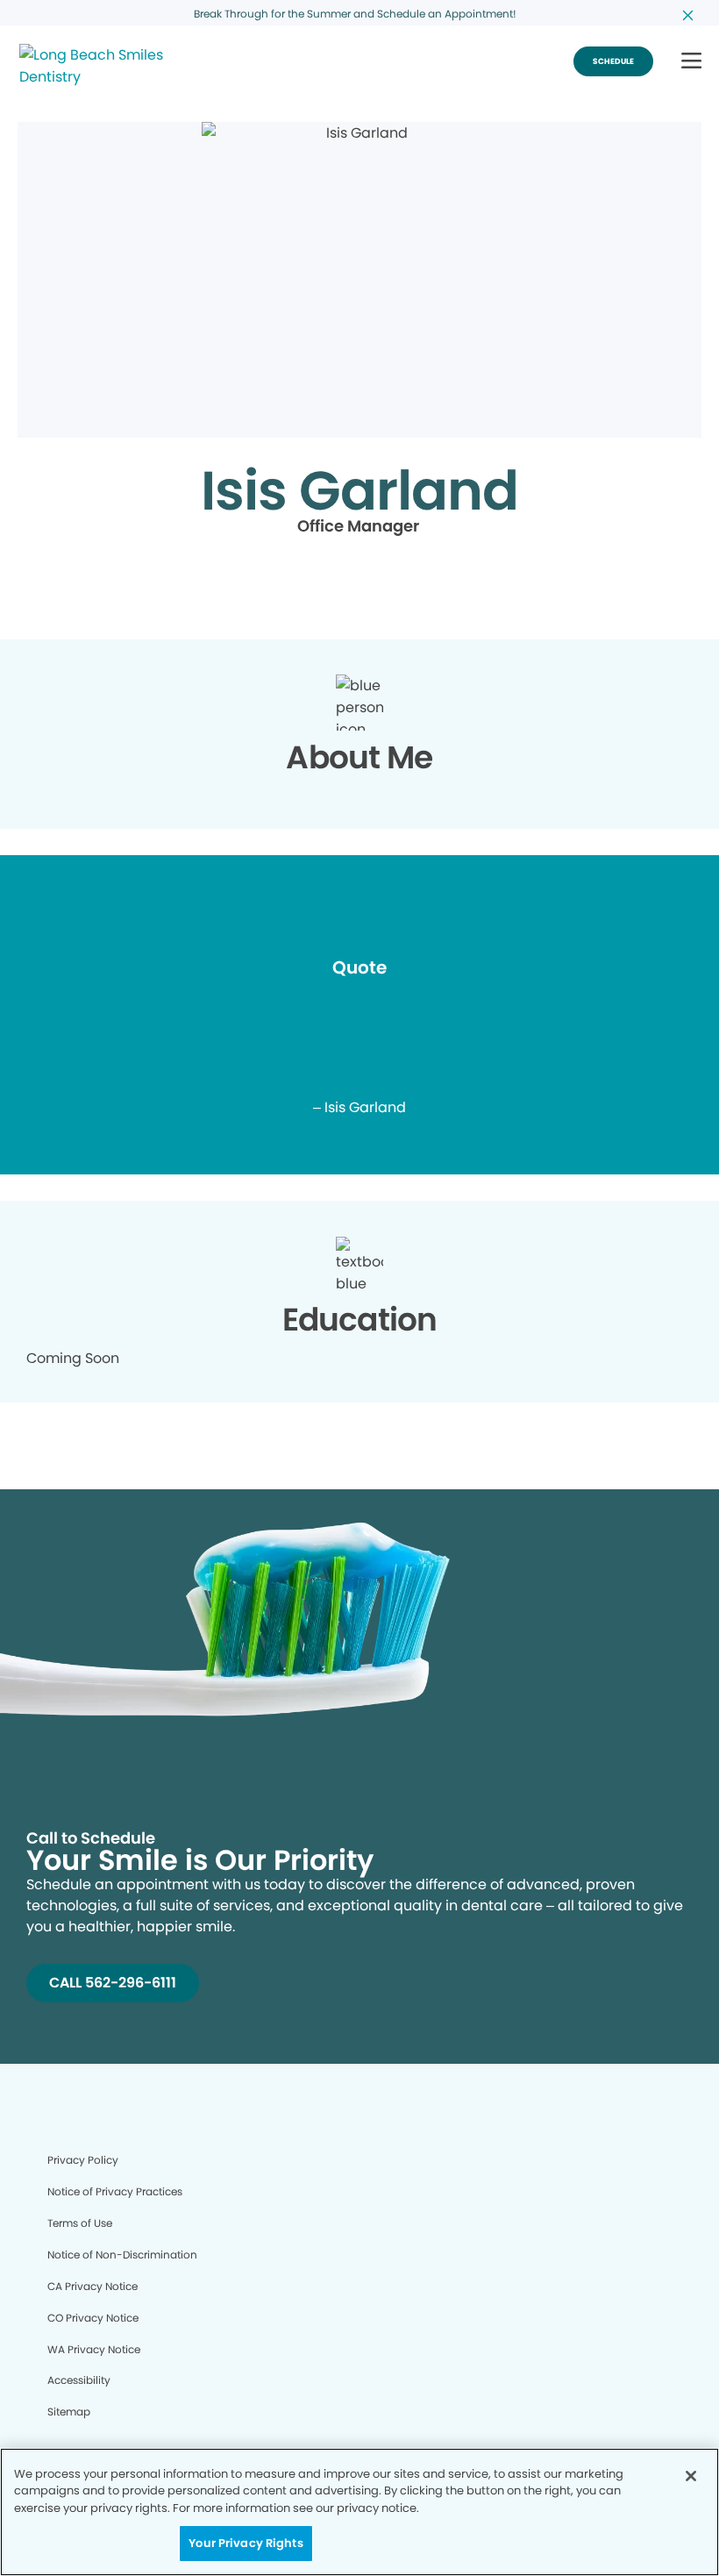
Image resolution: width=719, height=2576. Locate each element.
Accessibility (79, 2380)
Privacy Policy (83, 2160)
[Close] (691, 2476)
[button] (691, 62)
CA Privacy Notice (93, 2286)
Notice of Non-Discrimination (122, 2255)
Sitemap (69, 2412)
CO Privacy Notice (93, 2318)
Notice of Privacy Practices (115, 2191)
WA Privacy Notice (94, 2349)
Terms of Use (80, 2223)
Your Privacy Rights (246, 2543)
